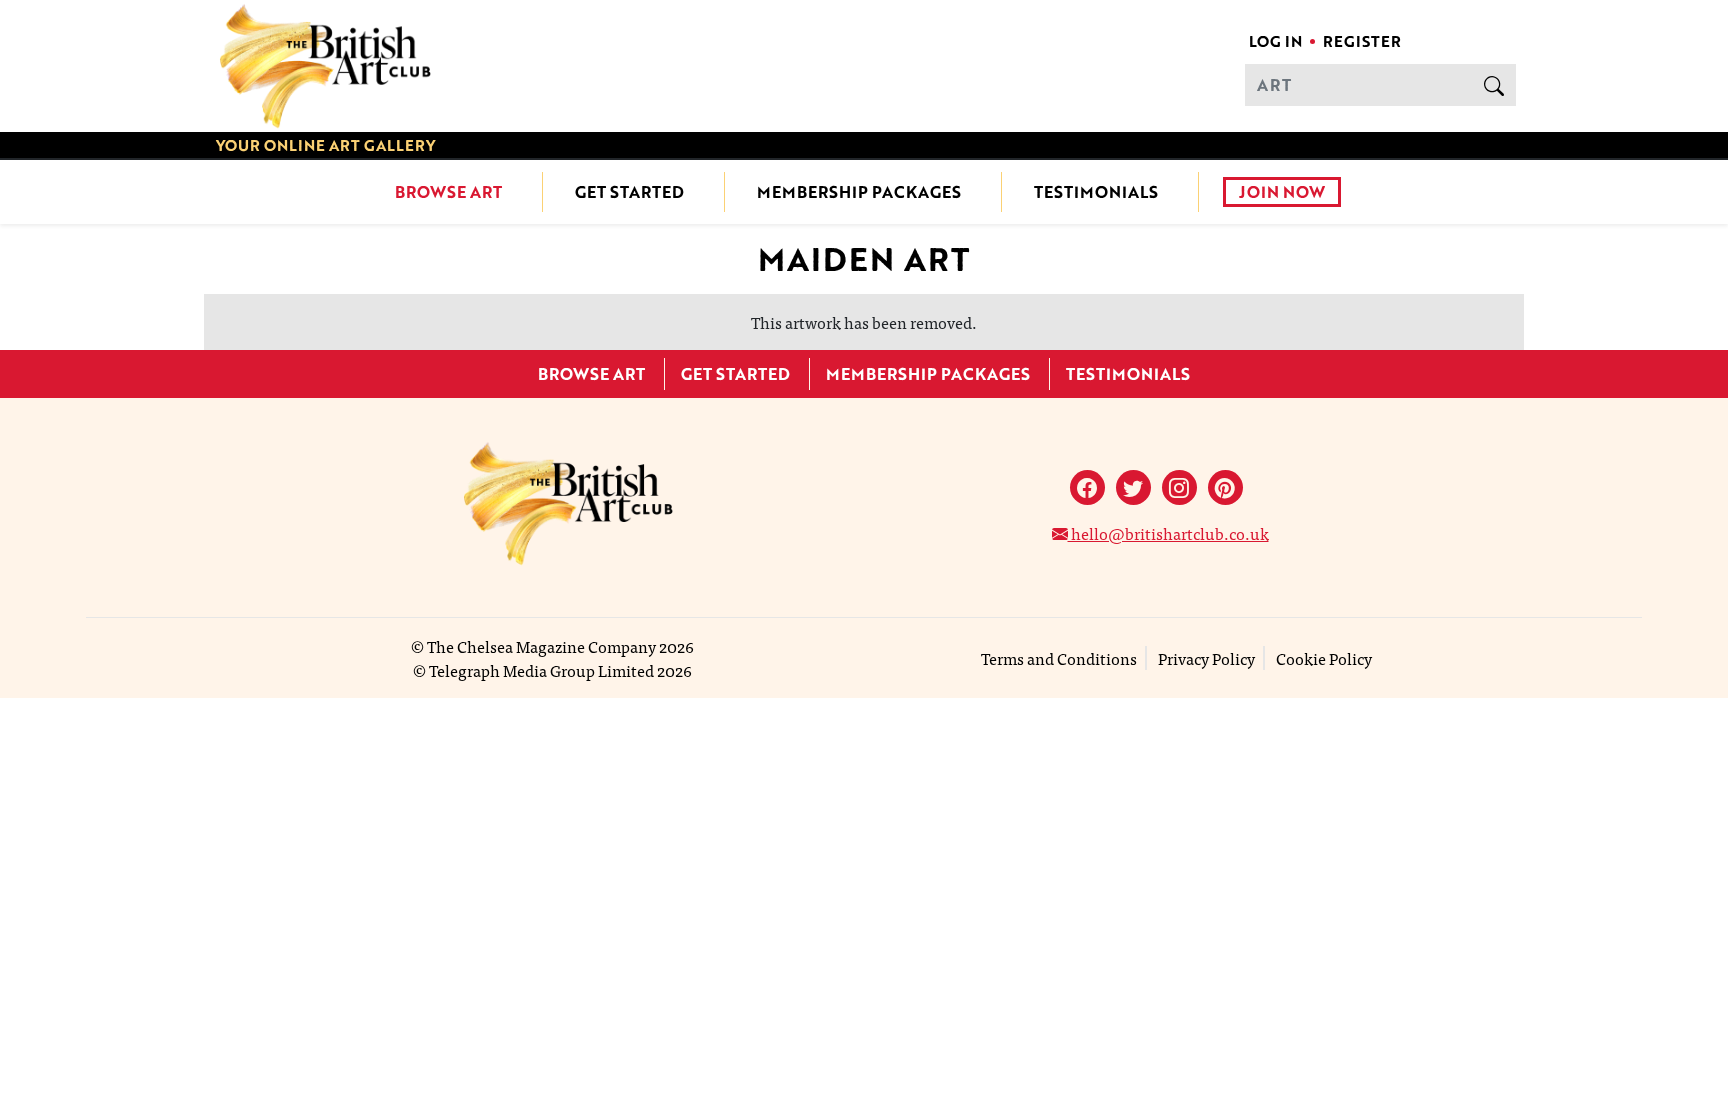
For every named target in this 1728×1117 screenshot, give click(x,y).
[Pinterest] (1225, 487)
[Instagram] (1179, 487)
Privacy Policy (1206, 658)
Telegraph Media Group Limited (541, 670)
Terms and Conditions (1059, 658)
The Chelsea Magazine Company (541, 646)
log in (1275, 41)
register (1362, 41)
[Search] (1494, 85)
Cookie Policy (1324, 658)
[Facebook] (1087, 487)
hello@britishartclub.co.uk (1168, 533)
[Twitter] (1133, 487)
